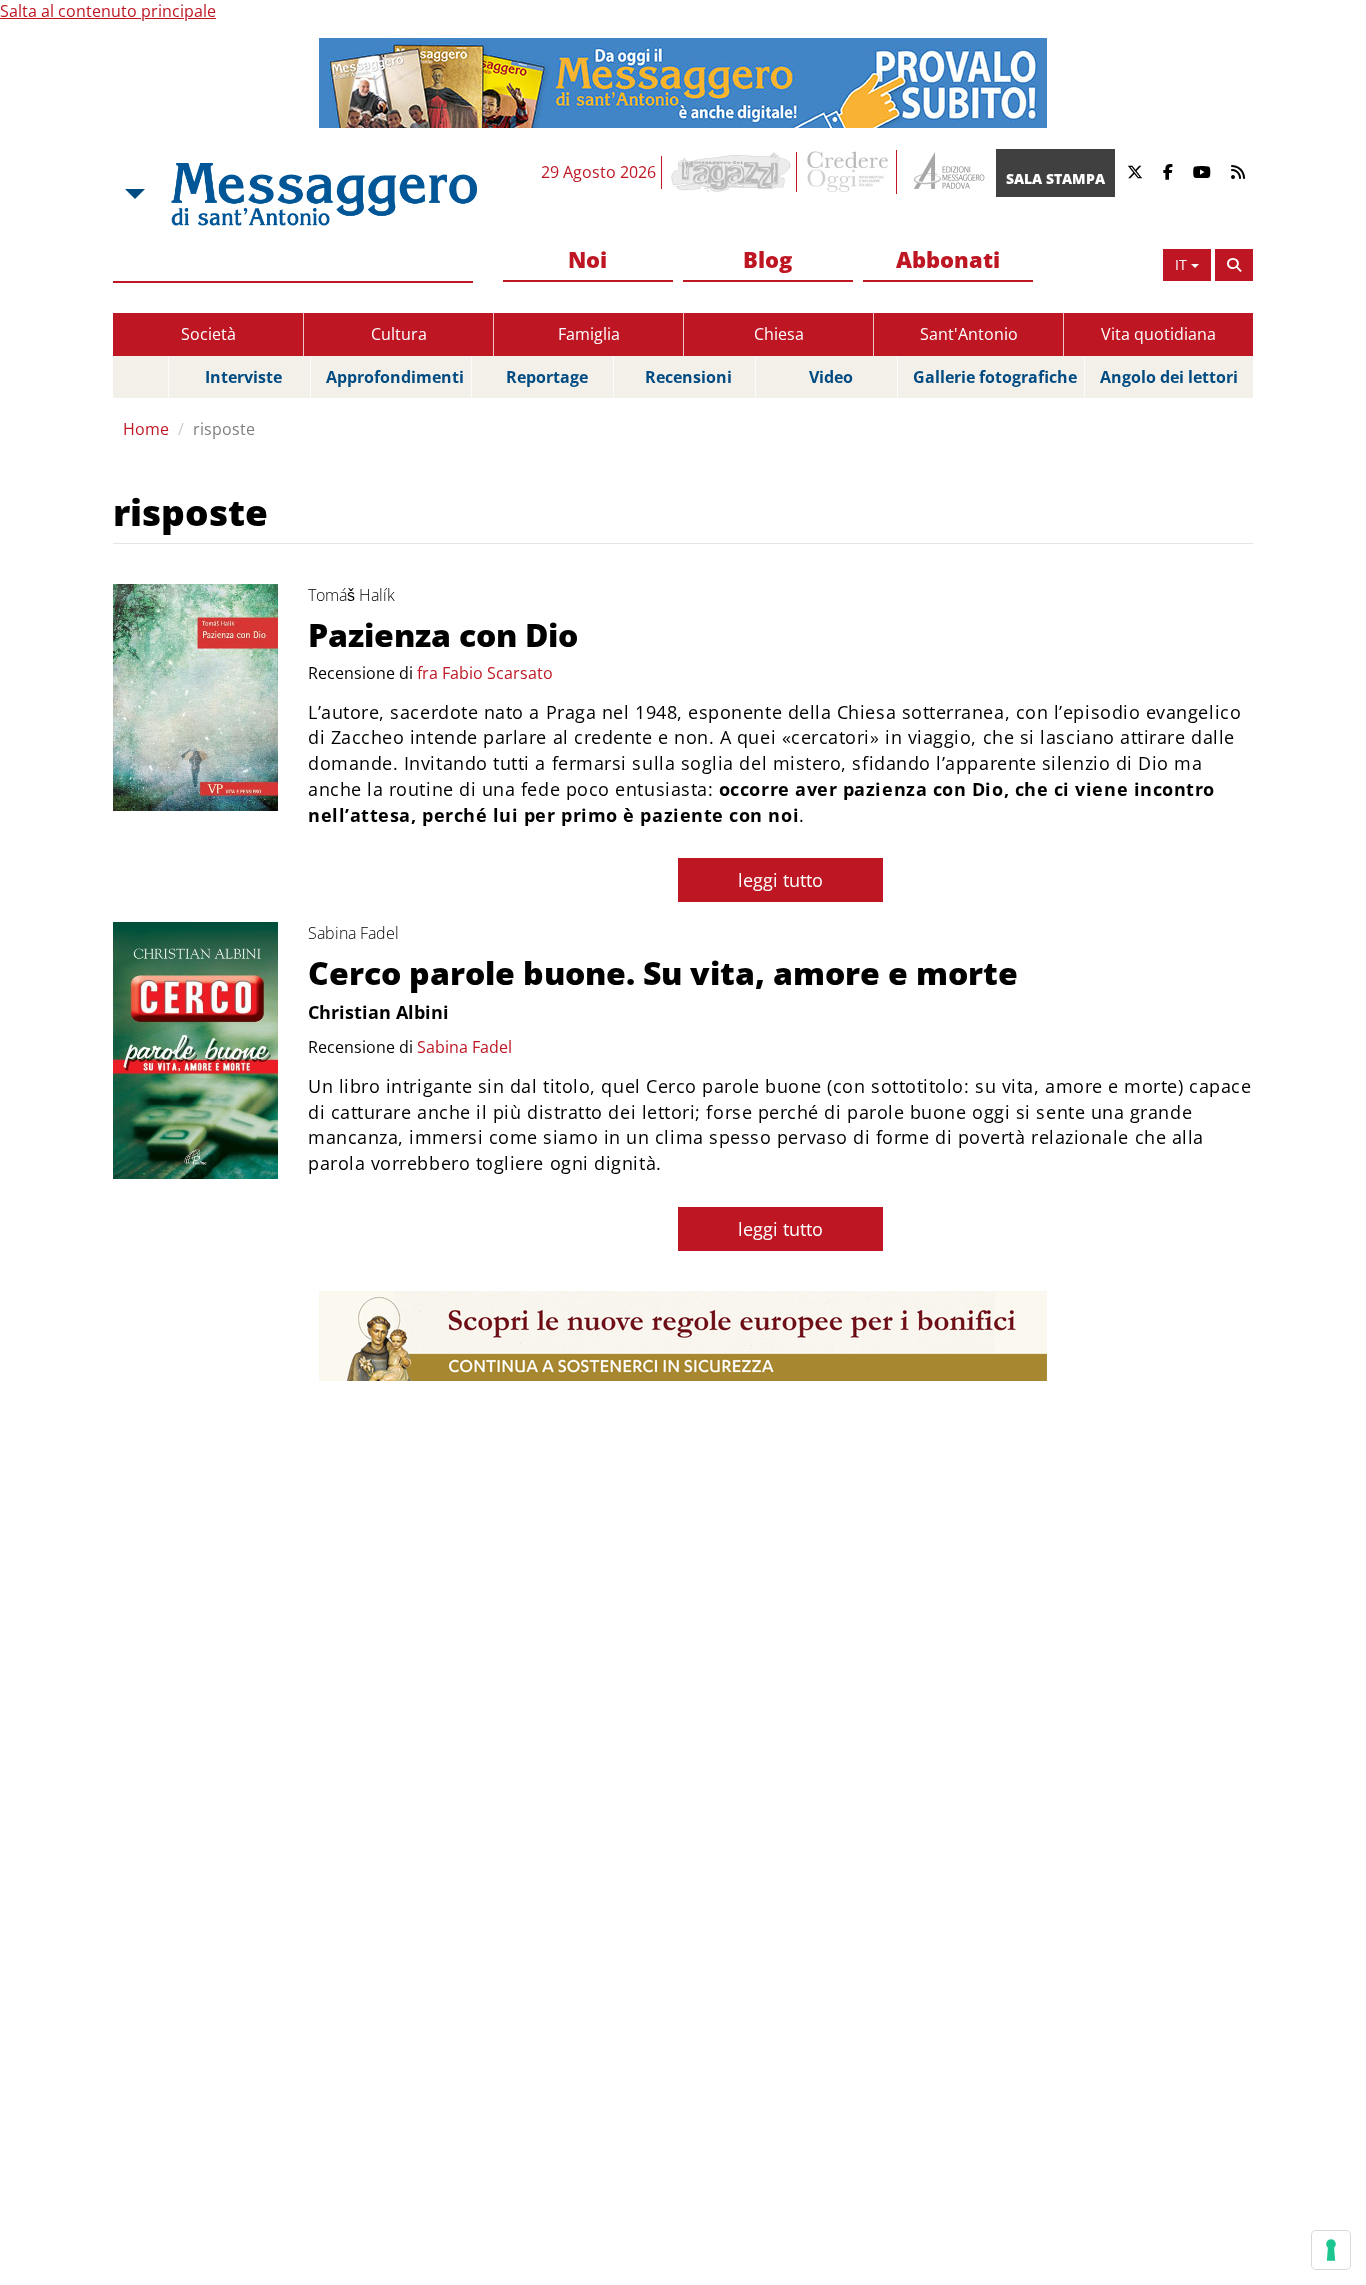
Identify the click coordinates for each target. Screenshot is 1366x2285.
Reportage (547, 377)
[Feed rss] (1238, 172)
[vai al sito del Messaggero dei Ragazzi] (731, 172)
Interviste (243, 377)
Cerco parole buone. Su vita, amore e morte (663, 972)
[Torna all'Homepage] (324, 194)
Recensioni (688, 377)
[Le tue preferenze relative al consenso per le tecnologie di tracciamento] (1331, 2250)
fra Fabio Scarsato (485, 673)
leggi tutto (780, 880)
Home (146, 429)
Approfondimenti (395, 377)
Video (831, 377)
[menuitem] (588, 260)
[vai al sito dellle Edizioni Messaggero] (946, 172)
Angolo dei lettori (1169, 377)
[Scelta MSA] (133, 194)
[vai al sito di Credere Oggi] (849, 172)
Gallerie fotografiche (995, 377)
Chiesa (779, 334)
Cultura (399, 334)
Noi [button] (587, 259)
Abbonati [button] (948, 259)
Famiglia (589, 334)
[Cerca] (1234, 265)
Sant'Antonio (969, 334)
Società (208, 334)
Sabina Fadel (464, 1047)
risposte (224, 429)
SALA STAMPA (1055, 178)
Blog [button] (767, 259)
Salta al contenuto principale (108, 11)
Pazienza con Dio (443, 634)
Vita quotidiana (1158, 334)
